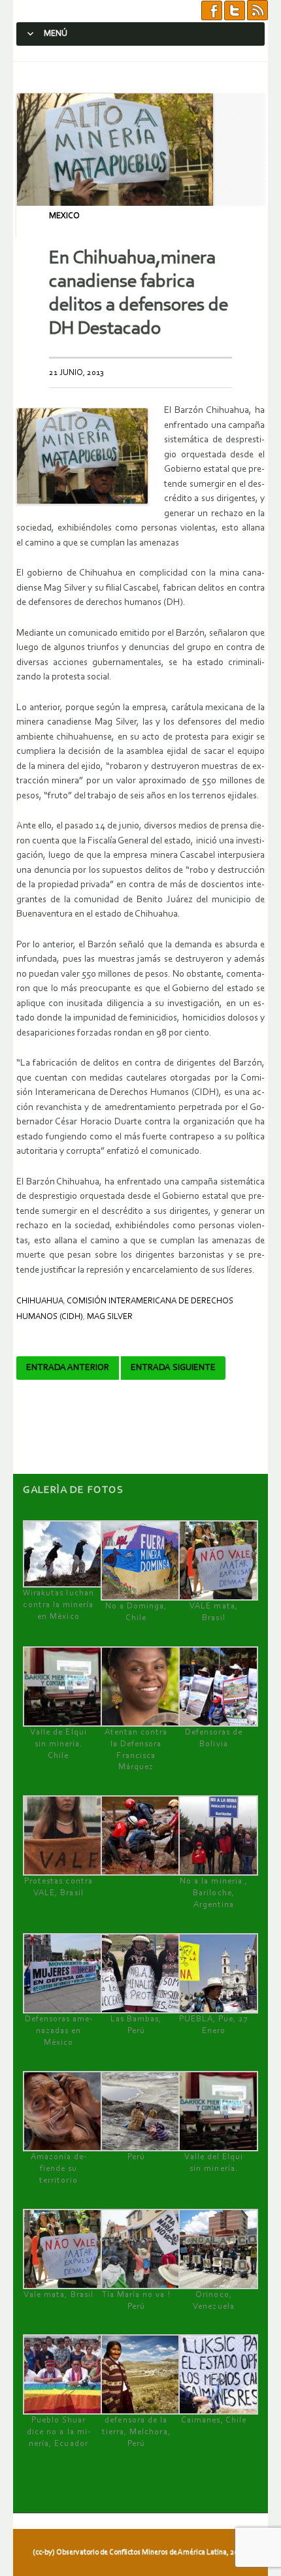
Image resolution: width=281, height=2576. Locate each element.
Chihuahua (40, 1301)
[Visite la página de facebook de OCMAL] (212, 11)
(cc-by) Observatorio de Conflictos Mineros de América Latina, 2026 (139, 2552)
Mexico (64, 216)
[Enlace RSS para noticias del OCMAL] (257, 11)
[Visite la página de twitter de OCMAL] (235, 11)
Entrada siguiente (173, 1368)
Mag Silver (110, 1317)
